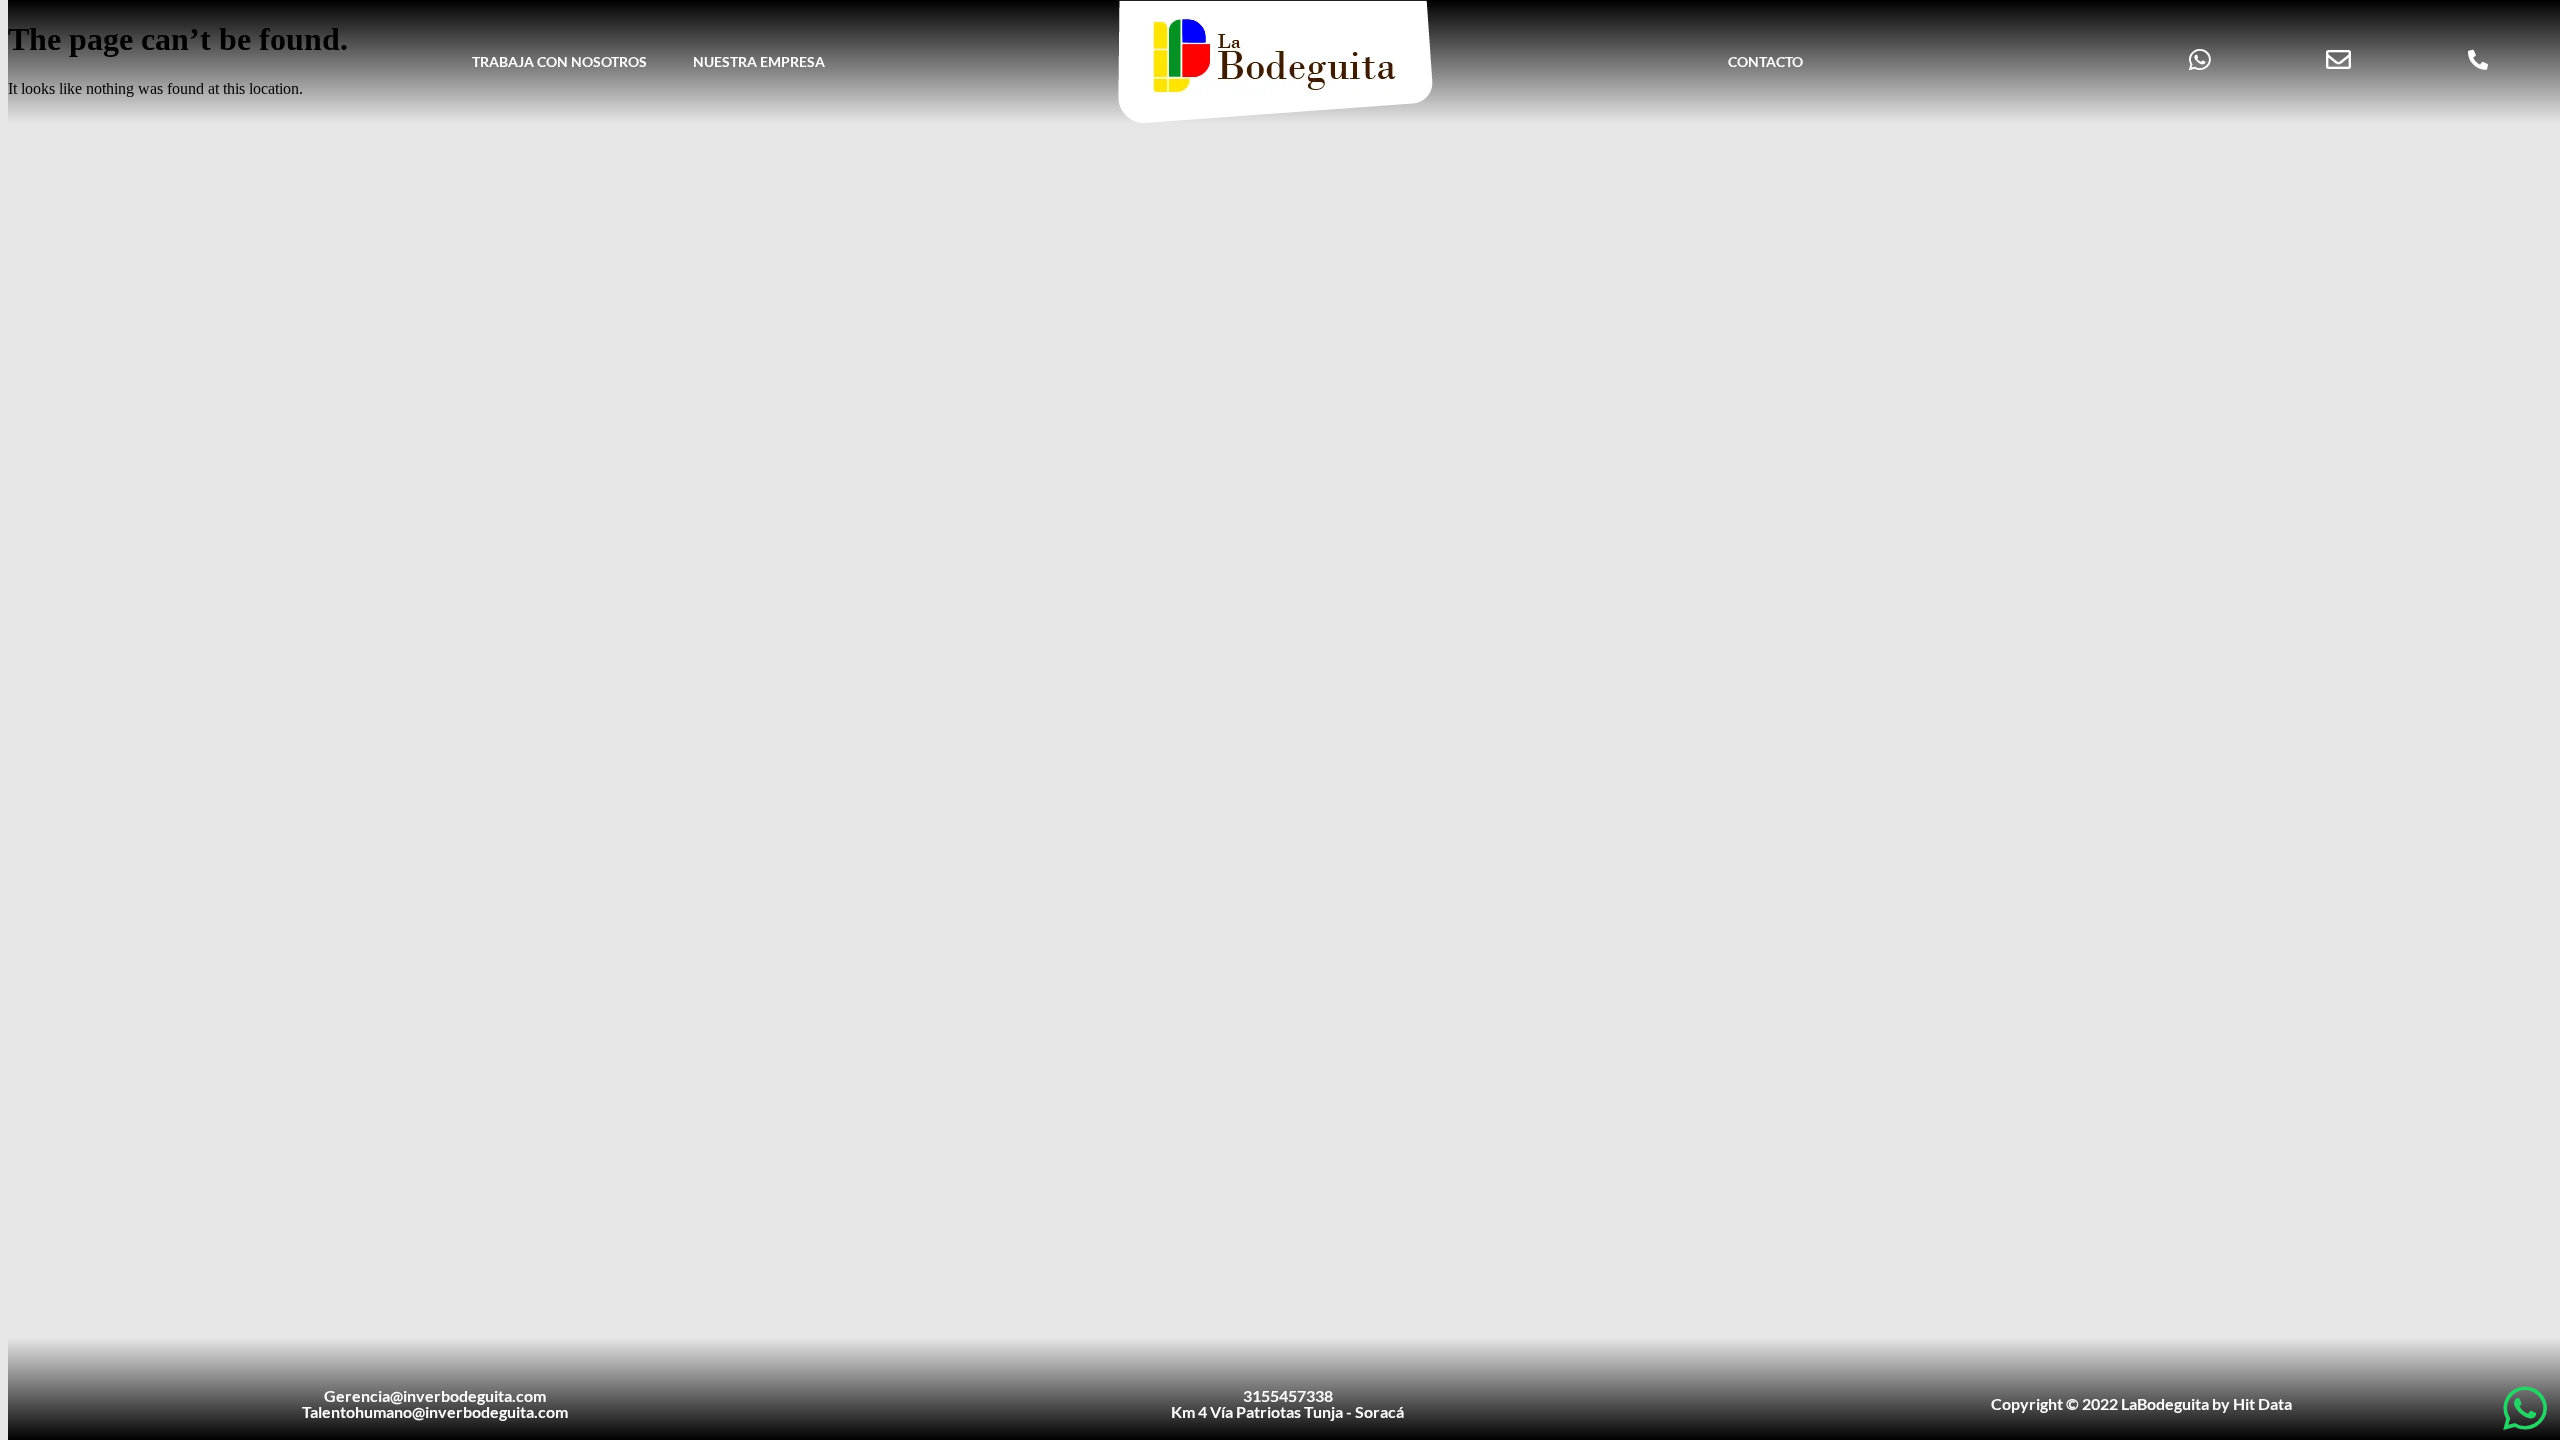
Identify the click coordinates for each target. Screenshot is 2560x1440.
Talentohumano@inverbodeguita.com (435, 1411)
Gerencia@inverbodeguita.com (435, 1395)
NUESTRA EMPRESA (759, 61)
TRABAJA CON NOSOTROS (559, 61)
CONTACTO (1765, 61)
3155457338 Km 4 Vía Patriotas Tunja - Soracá (1287, 1403)
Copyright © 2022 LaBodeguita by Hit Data (2141, 1403)
